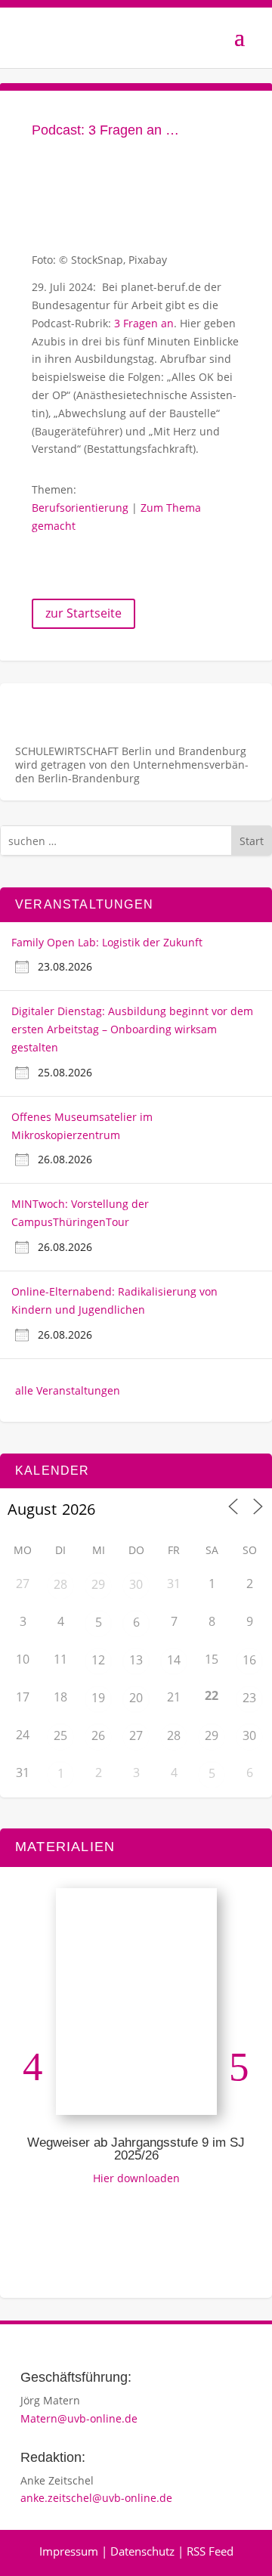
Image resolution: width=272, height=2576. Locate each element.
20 (136, 1698)
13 (136, 1660)
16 (249, 1660)
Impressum (69, 2551)
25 (60, 1735)
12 (98, 1660)
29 (98, 1584)
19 (98, 1698)
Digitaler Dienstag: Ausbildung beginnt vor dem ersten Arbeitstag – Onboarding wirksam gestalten (132, 1029)
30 (136, 1584)
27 (136, 1735)
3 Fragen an (144, 323)
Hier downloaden (136, 2178)
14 (174, 1660)
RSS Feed (210, 2551)
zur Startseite (83, 613)
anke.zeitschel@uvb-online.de (96, 2498)
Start (252, 841)
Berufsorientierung (80, 508)
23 (249, 1698)
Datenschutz (142, 2551)
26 (98, 1735)
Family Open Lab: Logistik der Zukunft (107, 942)
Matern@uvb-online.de (79, 2418)
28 (60, 1584)
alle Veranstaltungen (68, 1390)
